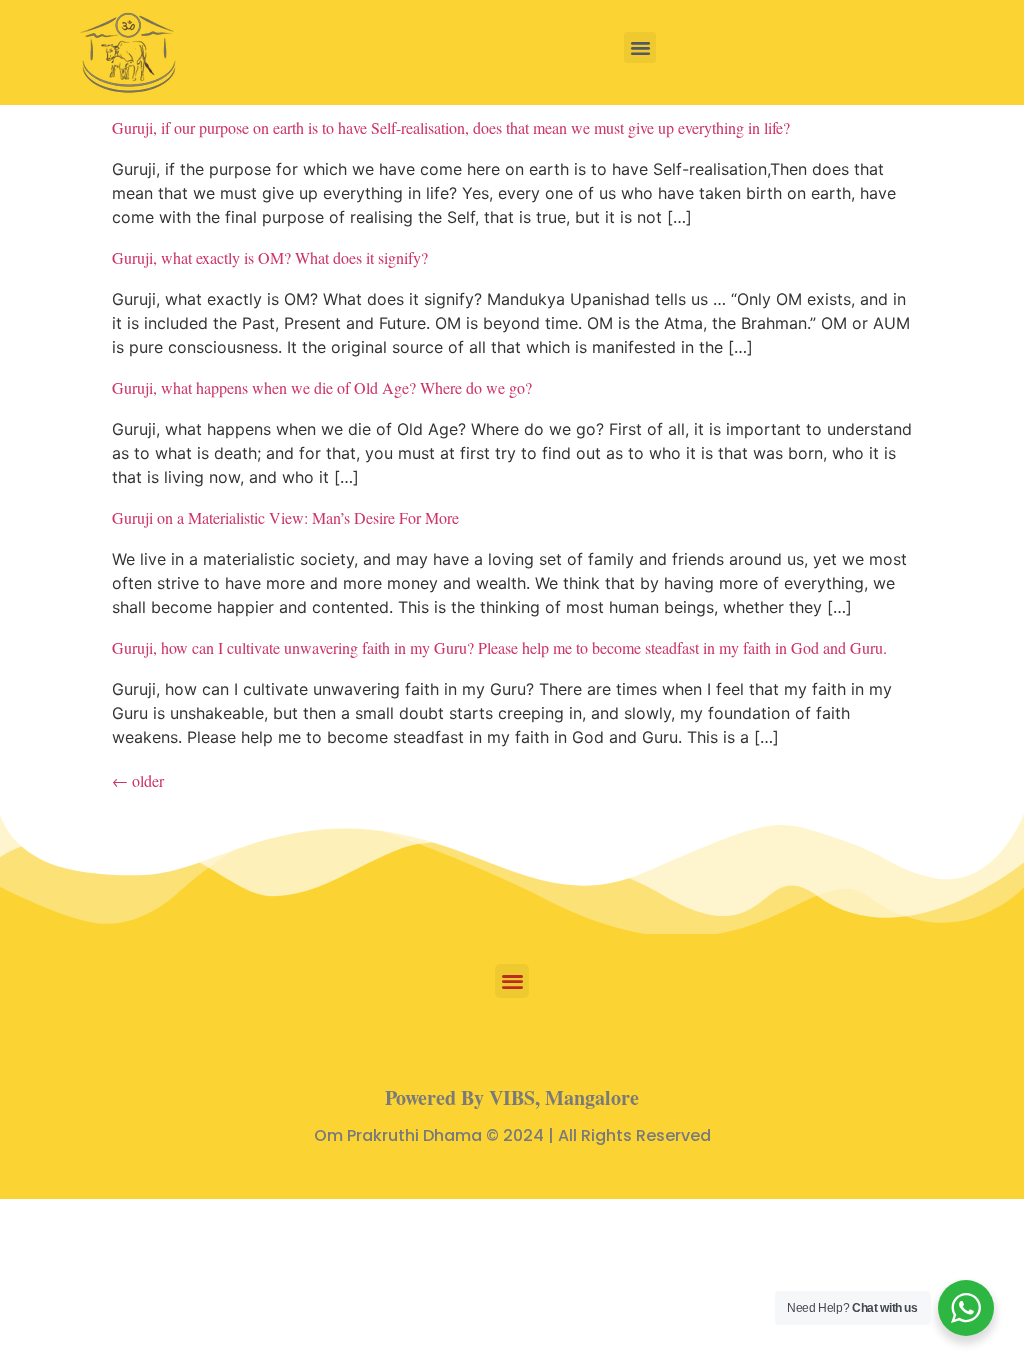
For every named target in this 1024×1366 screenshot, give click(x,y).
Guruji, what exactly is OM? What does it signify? (270, 257)
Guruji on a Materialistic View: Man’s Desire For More (285, 517)
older (138, 780)
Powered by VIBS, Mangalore (512, 1097)
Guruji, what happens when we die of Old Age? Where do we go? (322, 387)
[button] (640, 48)
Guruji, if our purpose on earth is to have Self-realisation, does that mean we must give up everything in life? (451, 127)
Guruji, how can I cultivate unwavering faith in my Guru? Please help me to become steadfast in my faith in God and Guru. (499, 647)
